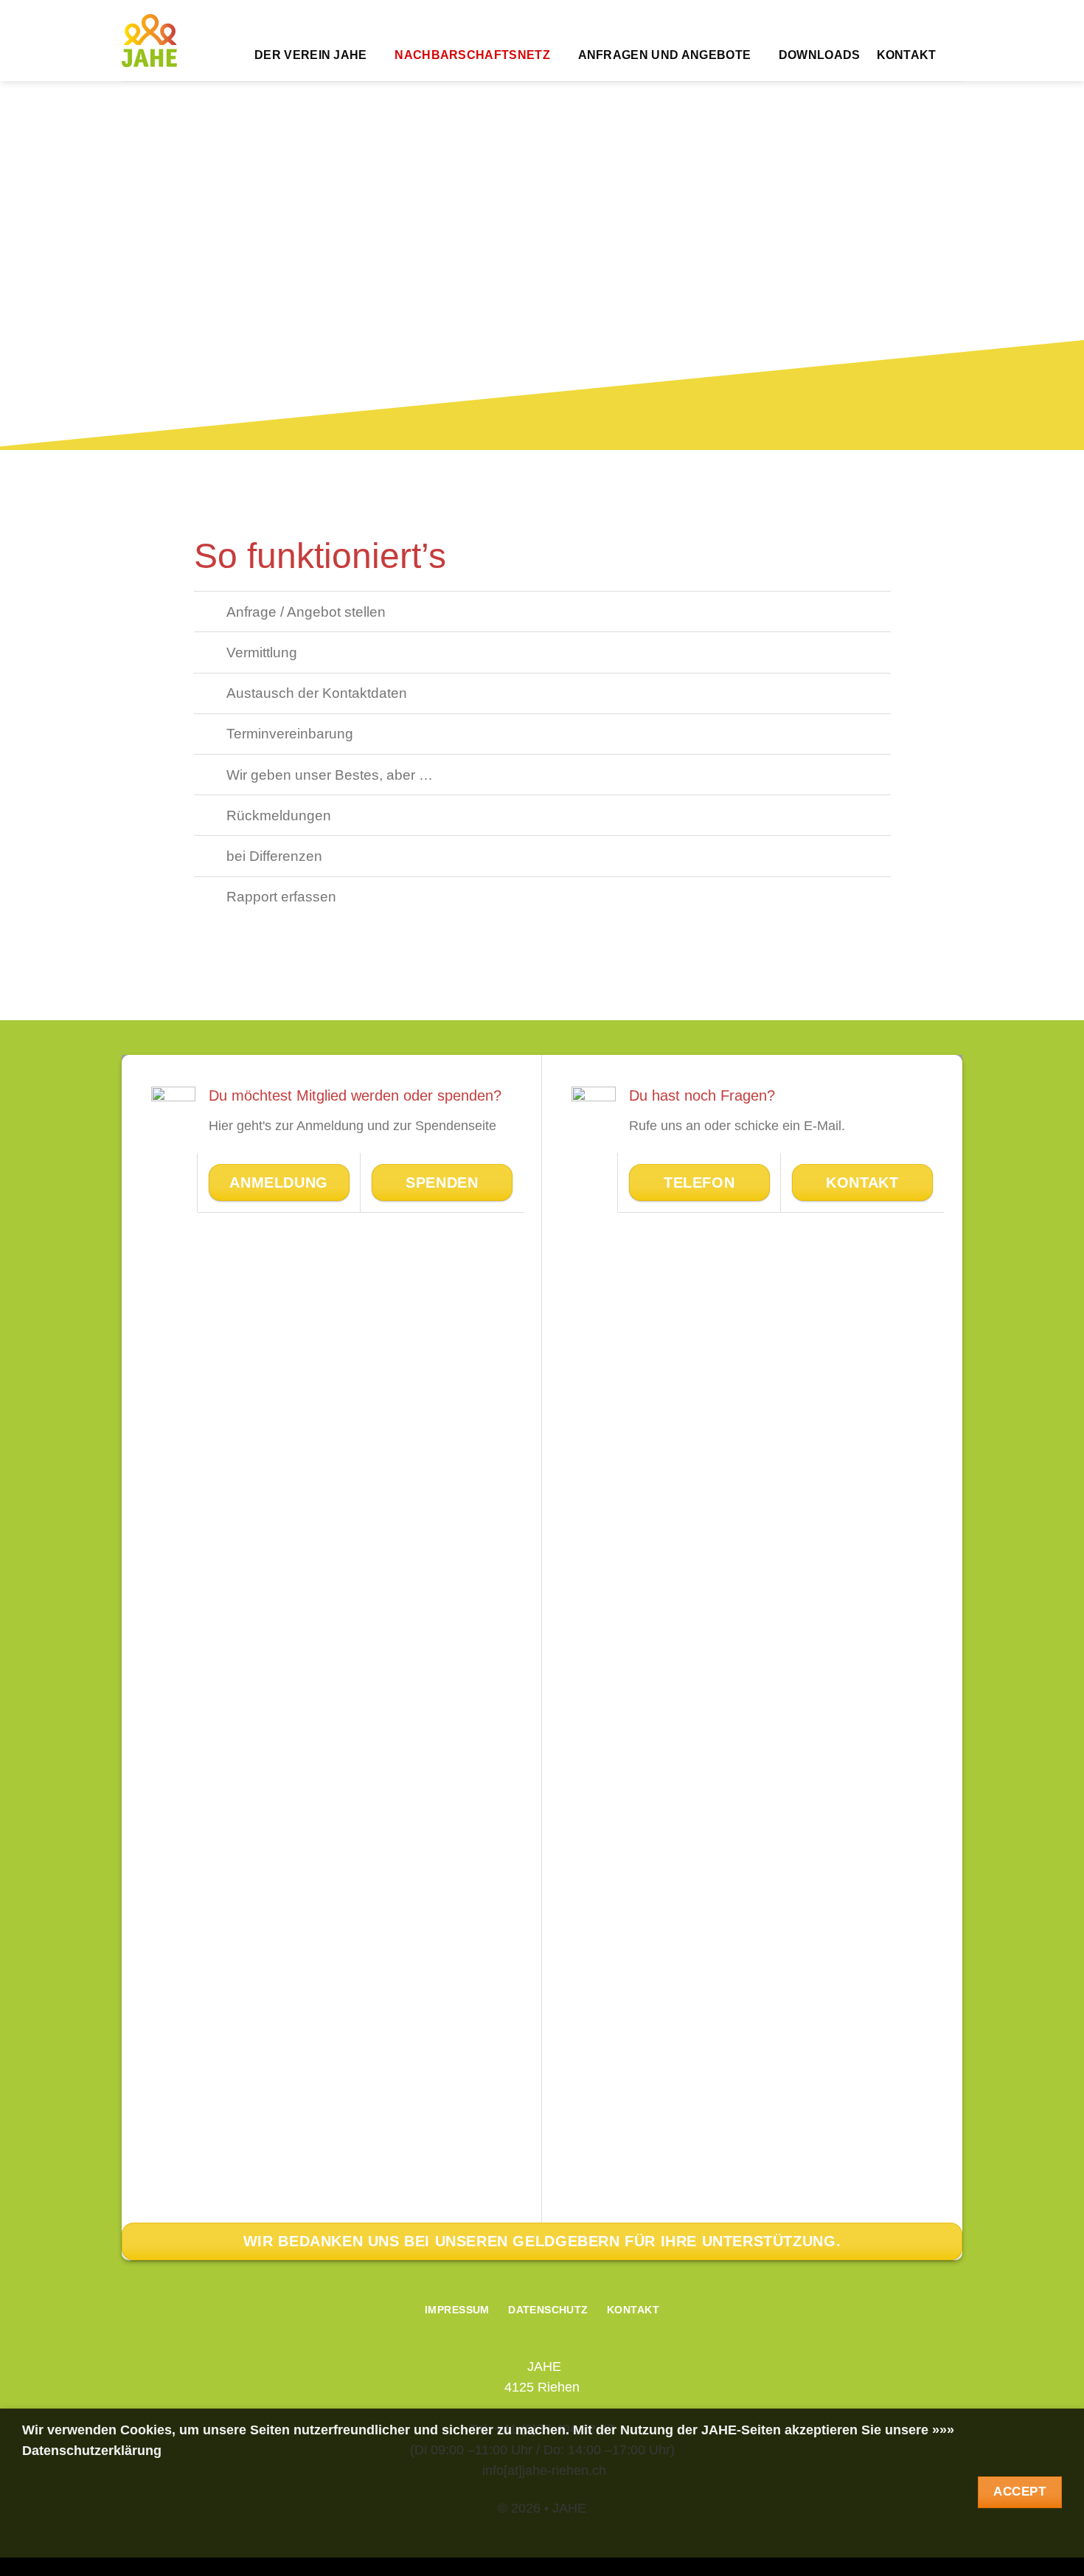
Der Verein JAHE (311, 55)
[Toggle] (210, 613)
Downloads (820, 55)
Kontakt (907, 55)
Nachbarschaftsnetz (472, 55)
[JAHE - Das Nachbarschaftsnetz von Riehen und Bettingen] (149, 41)
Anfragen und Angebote (665, 55)
